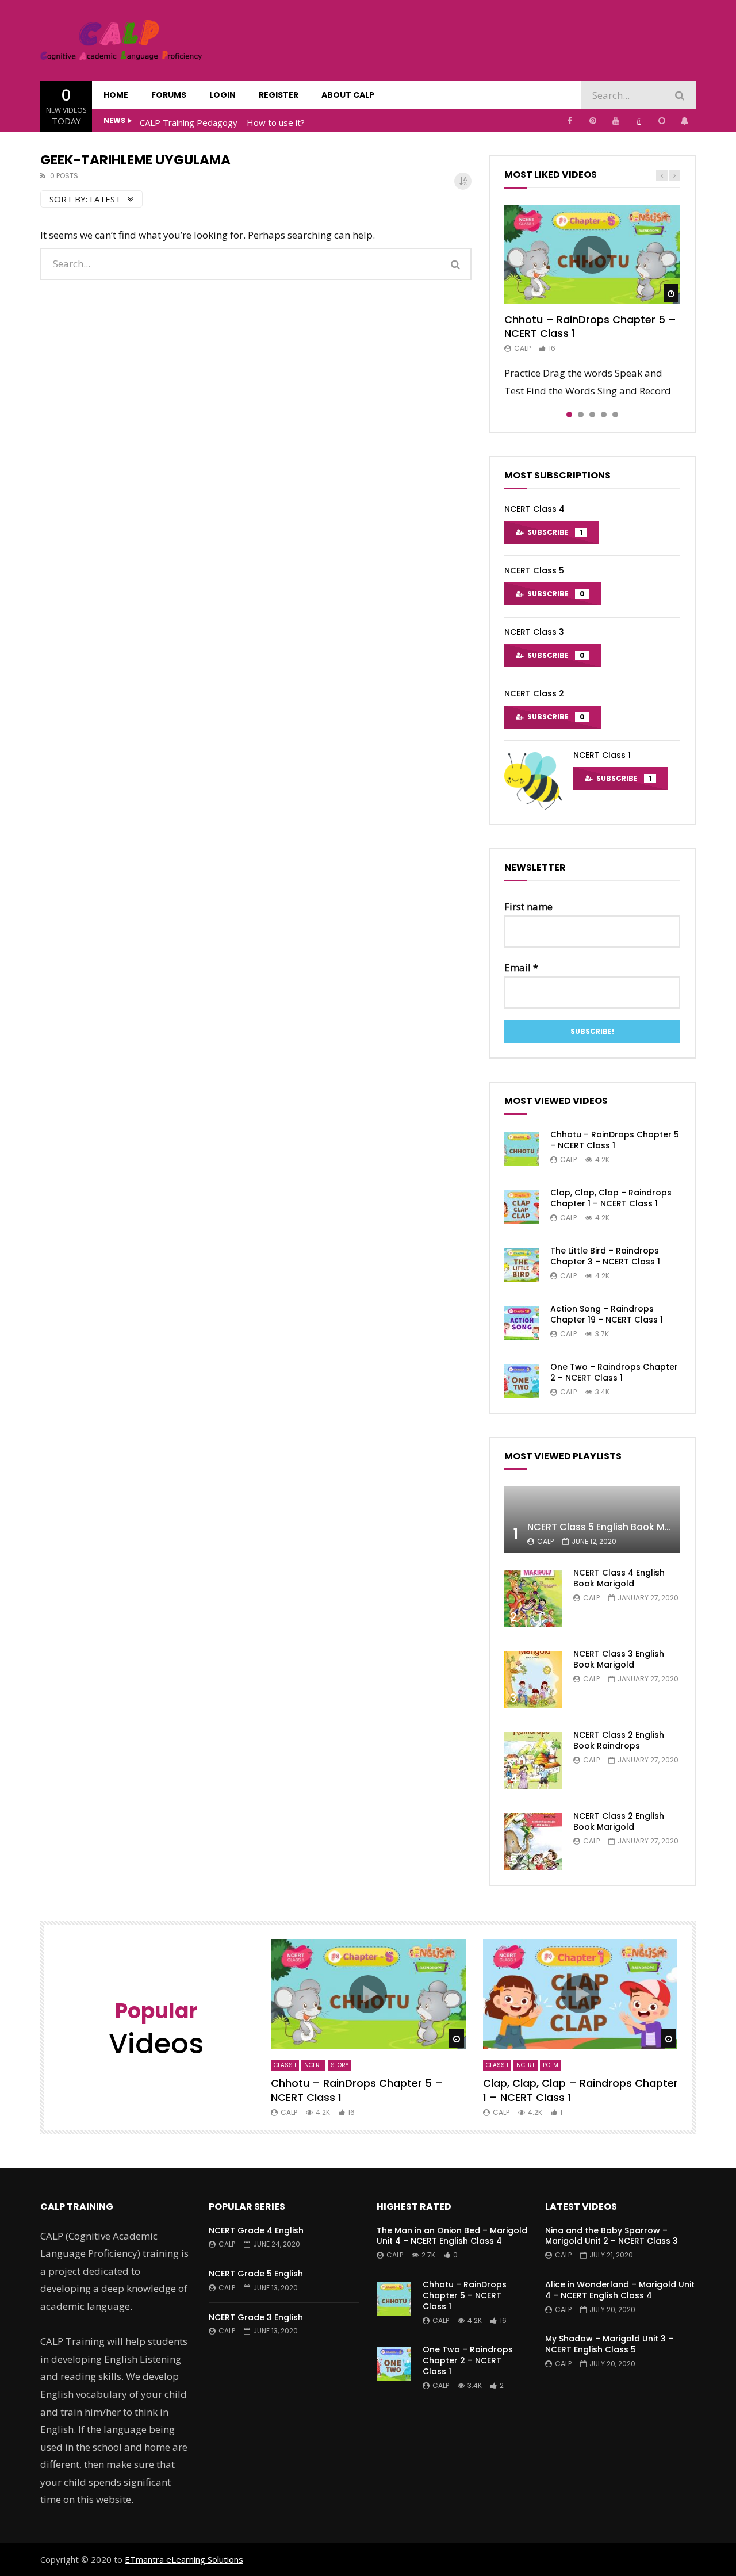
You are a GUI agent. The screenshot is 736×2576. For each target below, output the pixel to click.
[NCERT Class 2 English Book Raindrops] (533, 1761)
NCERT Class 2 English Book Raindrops (619, 1740)
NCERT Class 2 (534, 693)
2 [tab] (581, 415)
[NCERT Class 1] (533, 781)
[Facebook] (569, 121)
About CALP (348, 95)
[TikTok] (638, 121)
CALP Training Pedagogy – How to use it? (222, 122)
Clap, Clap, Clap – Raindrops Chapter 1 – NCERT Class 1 (611, 1198)
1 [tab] (569, 415)
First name (528, 906)
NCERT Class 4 (534, 509)
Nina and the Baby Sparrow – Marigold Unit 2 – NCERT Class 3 (612, 2236)
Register (279, 95)
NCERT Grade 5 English (256, 2274)
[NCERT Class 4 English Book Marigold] (533, 1598)
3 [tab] (592, 415)
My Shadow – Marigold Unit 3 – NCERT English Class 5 (609, 2344)
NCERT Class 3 (534, 632)
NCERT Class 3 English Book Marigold (619, 1659)
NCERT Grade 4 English (256, 2230)
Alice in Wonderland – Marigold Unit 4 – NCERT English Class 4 (620, 2290)
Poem (551, 2065)
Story (340, 2065)
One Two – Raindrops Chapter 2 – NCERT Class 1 (614, 1372)
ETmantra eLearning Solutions (184, 2559)
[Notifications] (684, 121)
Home (116, 95)
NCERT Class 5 (534, 570)
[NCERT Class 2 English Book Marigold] (533, 1842)
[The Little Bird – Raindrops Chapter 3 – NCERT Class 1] (522, 1265)
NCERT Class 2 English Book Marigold (619, 1821)
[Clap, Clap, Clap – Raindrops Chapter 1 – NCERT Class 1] (522, 1207)
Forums (169, 95)
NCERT (313, 2065)
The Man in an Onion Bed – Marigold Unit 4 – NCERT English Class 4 (452, 2236)
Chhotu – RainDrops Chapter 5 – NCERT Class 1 (590, 326)
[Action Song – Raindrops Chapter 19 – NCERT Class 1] (522, 1323)
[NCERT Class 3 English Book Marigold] (533, 1680)
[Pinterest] (592, 121)
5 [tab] (615, 415)
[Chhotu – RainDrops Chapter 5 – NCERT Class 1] (522, 1149)
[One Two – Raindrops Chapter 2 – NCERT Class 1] (522, 1381)
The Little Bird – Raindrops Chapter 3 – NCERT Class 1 (605, 1256)
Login (223, 95)
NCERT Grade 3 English (256, 2317)
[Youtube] (615, 121)
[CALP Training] (121, 40)
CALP (522, 348)
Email (521, 967)
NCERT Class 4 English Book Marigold (619, 1578)
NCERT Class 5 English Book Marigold (613, 1527)
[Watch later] (661, 121)
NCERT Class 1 (602, 755)
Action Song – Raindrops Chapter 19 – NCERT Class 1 (607, 1314)
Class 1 (285, 2065)
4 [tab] (604, 415)
